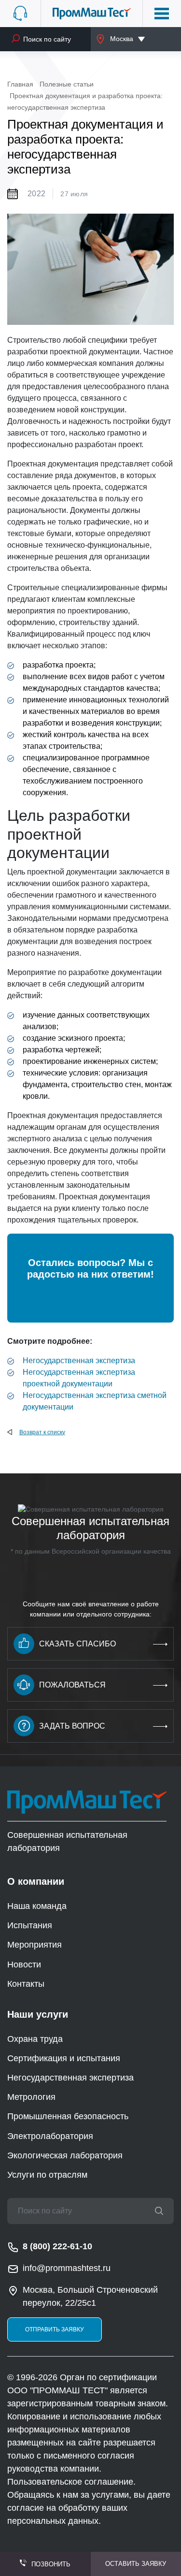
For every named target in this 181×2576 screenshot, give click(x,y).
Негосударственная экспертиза (79, 1361)
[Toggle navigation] (162, 14)
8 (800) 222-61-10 (57, 2246)
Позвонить (51, 2564)
